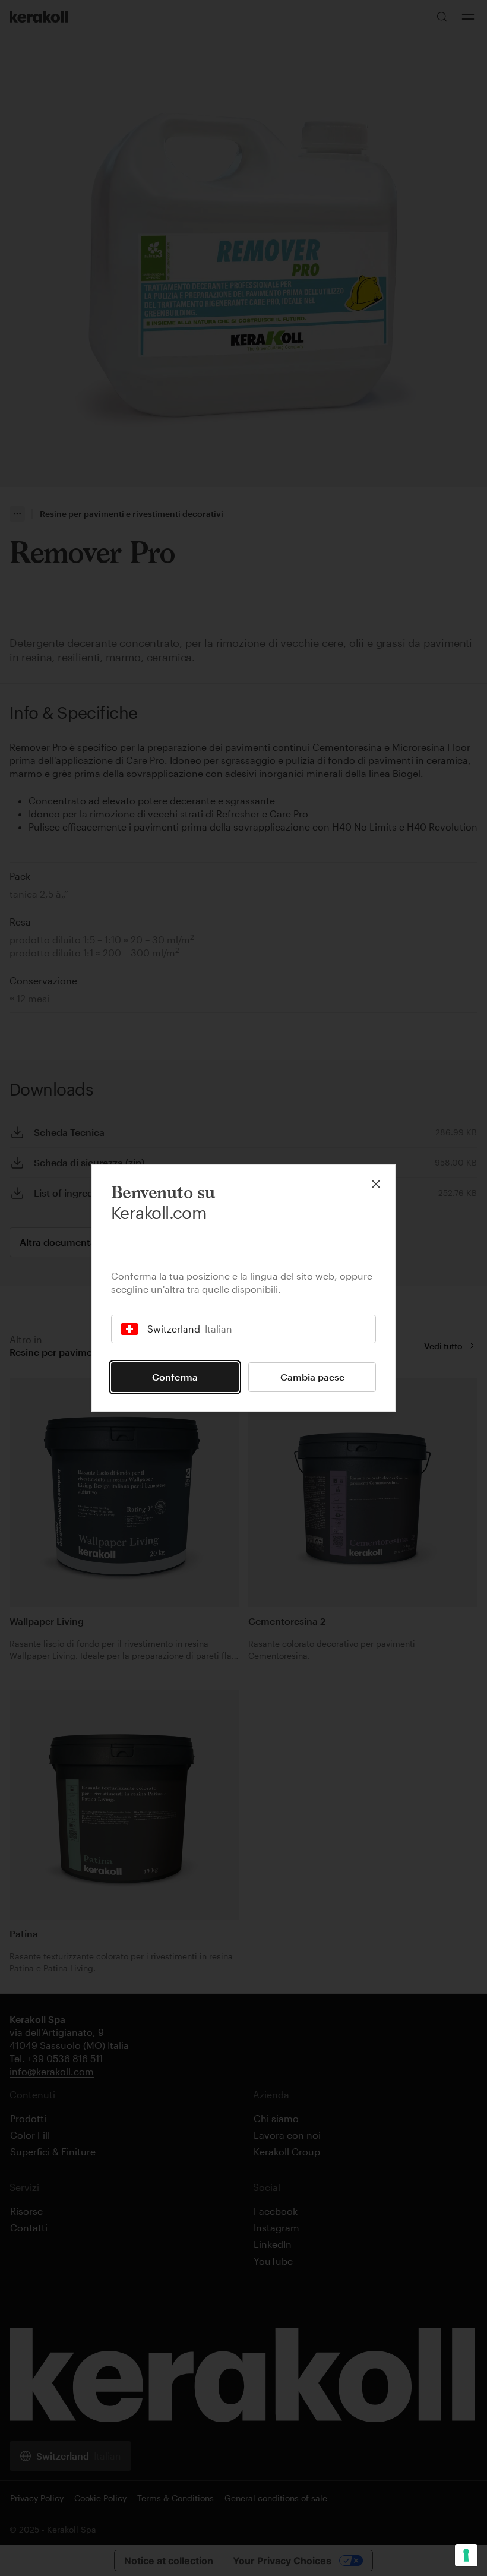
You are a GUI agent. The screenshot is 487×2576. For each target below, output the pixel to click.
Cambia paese (312, 1377)
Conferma (175, 1377)
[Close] (376, 1184)
